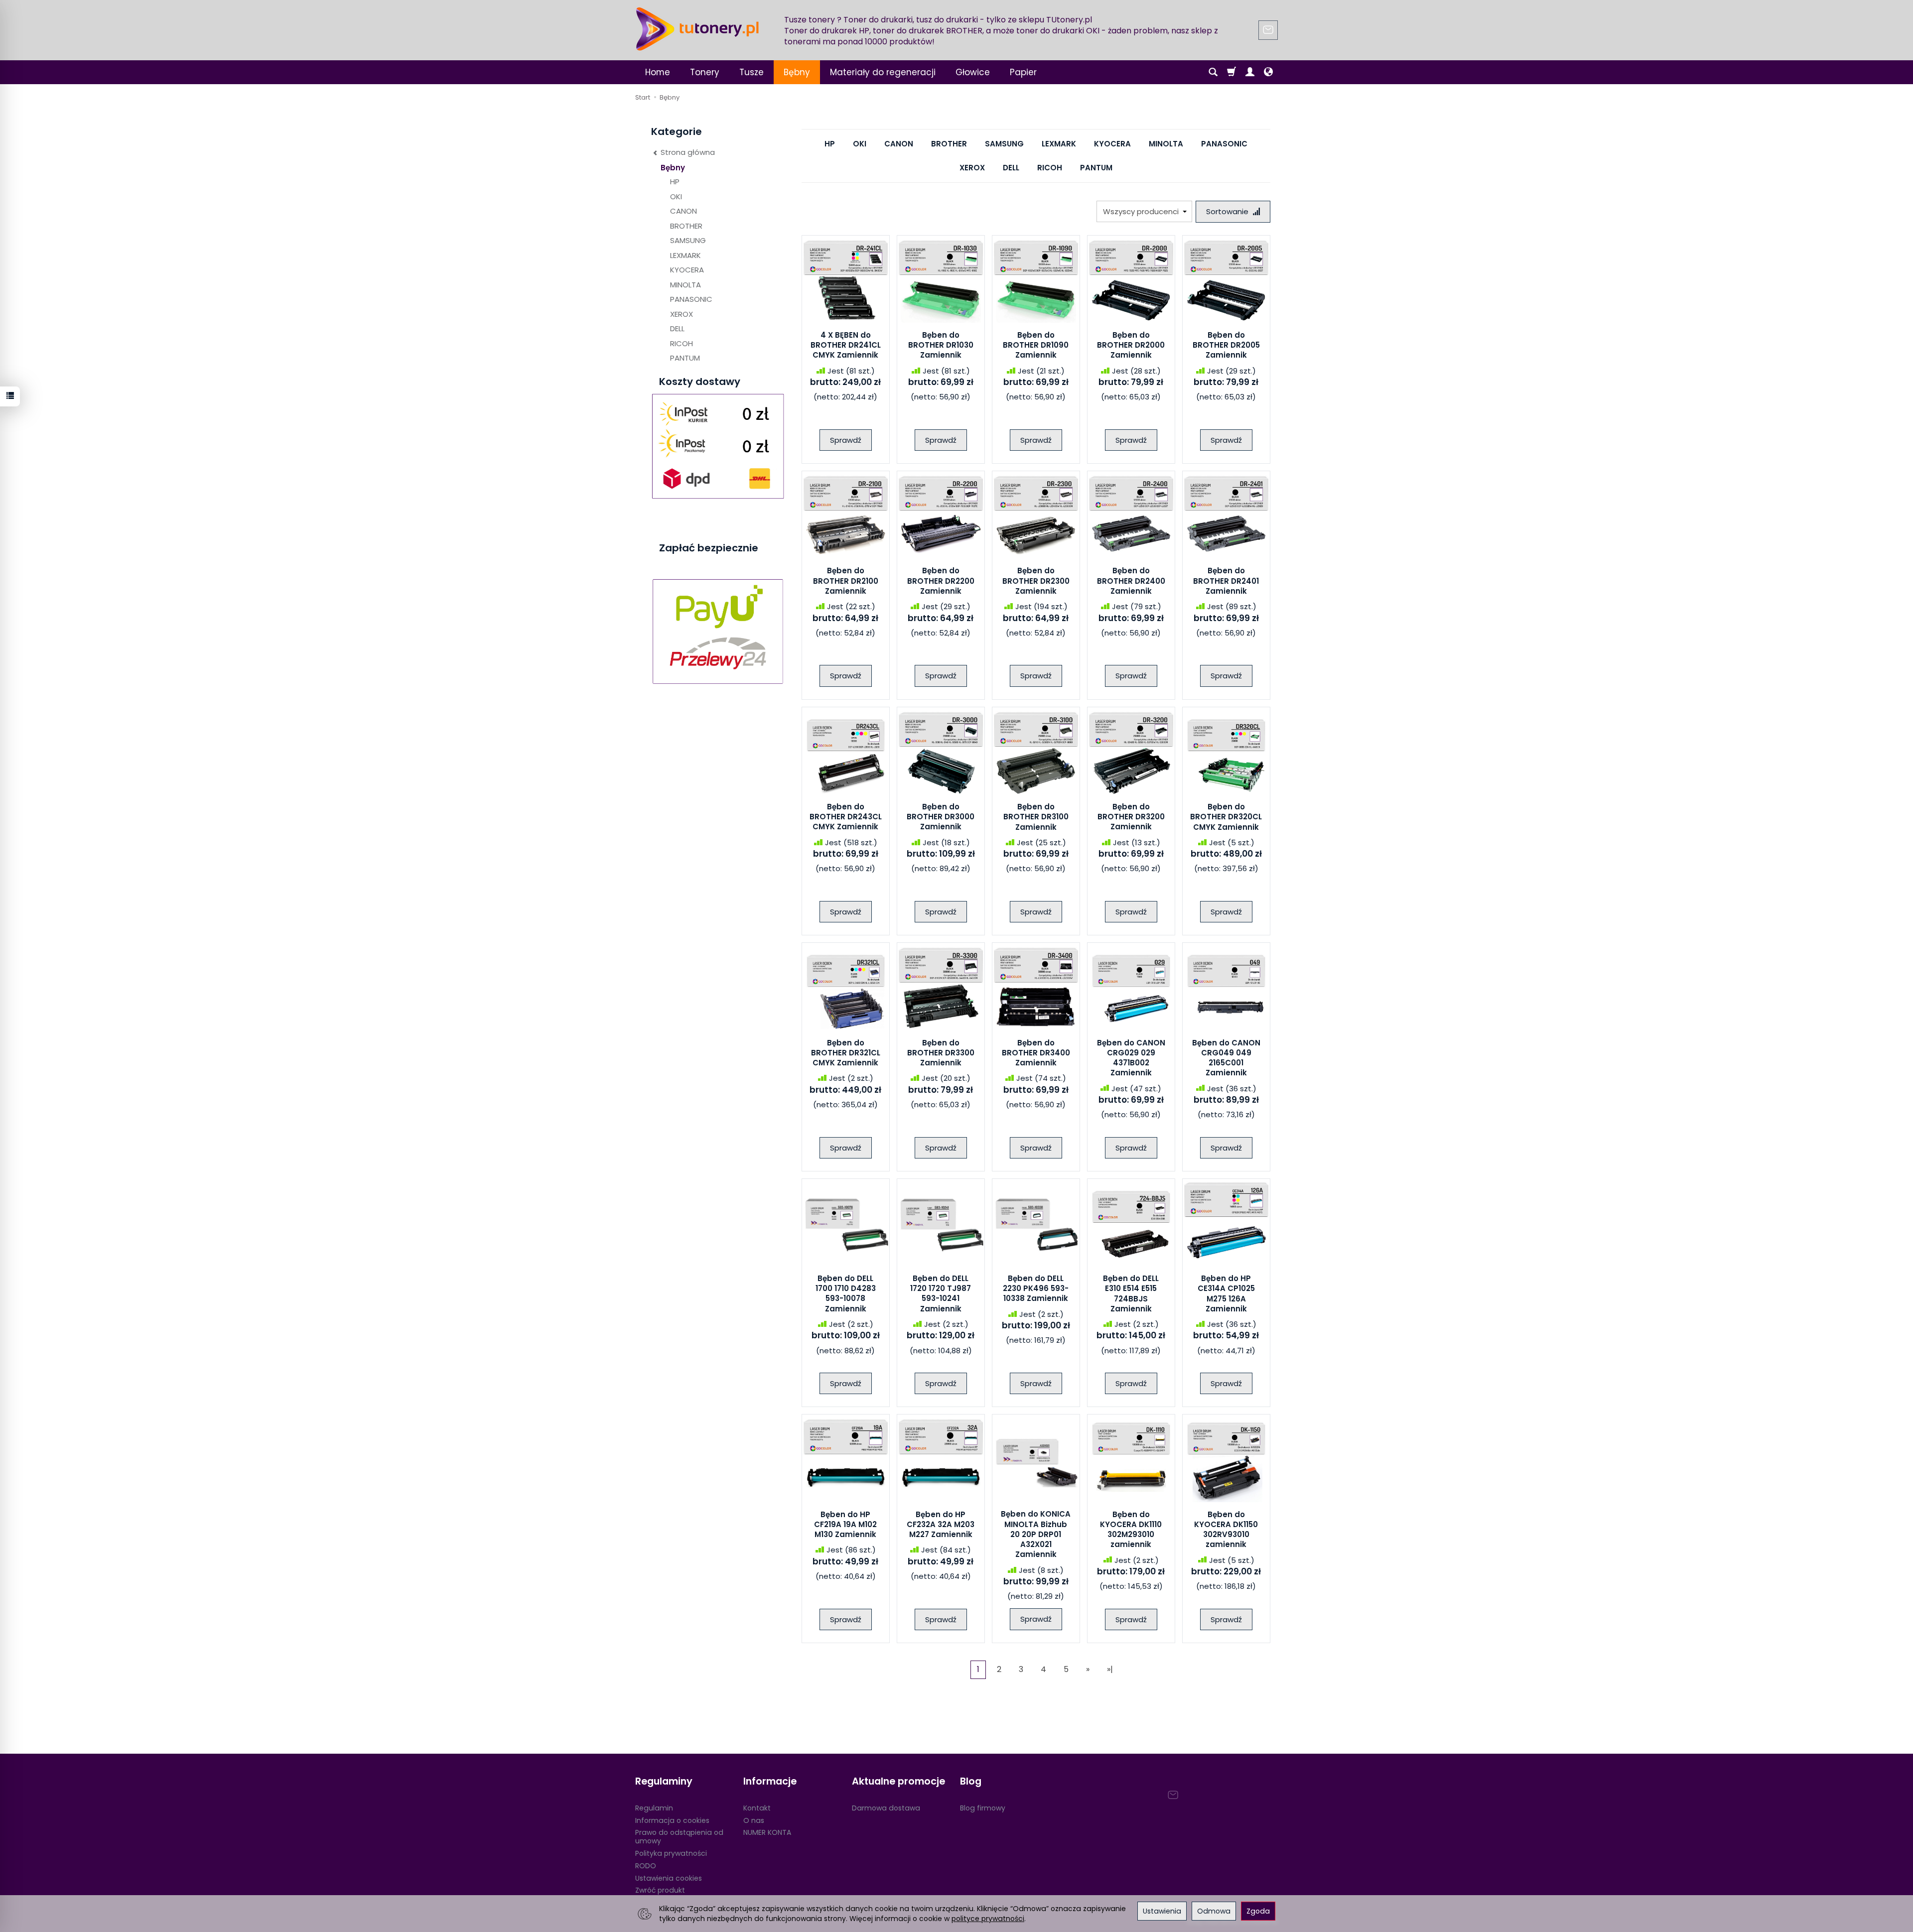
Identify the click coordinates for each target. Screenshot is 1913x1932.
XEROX (972, 168)
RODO (646, 1866)
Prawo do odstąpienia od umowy (679, 1837)
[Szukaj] (1213, 72)
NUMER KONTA (767, 1832)
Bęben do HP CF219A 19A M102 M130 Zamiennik (845, 1525)
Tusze (752, 72)
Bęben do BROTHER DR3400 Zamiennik (1036, 1053)
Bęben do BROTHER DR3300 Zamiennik (941, 1053)
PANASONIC (1224, 144)
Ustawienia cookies (669, 1878)
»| (1110, 1669)
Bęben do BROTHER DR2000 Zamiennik (1131, 345)
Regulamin (654, 1808)
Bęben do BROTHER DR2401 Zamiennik (1226, 581)
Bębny (797, 72)
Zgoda (1258, 1911)
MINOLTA (1166, 144)
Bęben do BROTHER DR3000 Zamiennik (941, 817)
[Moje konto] (1250, 72)
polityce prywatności (988, 1919)
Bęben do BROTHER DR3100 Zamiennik (1036, 817)
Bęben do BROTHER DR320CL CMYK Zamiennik (1226, 817)
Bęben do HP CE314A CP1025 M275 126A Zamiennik (1226, 1293)
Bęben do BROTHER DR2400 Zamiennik (1131, 581)
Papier (1023, 72)
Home (658, 72)
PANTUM (1096, 168)
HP (830, 144)
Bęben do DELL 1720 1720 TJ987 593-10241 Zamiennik (941, 1293)
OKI (860, 144)
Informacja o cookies (672, 1820)
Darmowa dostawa (886, 1808)
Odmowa (1214, 1911)
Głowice (973, 72)
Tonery (705, 72)
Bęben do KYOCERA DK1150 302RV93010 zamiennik (1226, 1530)
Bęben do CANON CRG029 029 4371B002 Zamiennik (1131, 1058)
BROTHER (949, 144)
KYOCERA (1112, 144)
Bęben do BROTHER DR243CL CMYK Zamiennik (846, 817)
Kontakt (757, 1808)
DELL (1011, 168)
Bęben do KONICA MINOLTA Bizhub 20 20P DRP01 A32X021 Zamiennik (1036, 1534)
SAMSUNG (1004, 144)
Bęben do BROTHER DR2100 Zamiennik (846, 581)
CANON (899, 144)
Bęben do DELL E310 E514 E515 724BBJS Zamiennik (1131, 1293)
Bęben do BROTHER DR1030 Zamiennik (941, 345)
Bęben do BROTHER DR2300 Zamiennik (1036, 581)
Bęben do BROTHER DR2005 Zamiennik (1226, 345)
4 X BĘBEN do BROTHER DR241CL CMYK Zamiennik (846, 345)
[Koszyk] (1231, 72)
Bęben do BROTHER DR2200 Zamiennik (941, 581)
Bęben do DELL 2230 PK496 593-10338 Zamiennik (1036, 1288)
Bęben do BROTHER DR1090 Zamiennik (1036, 345)
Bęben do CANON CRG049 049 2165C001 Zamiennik (1226, 1058)
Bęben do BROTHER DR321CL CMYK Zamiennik (846, 1053)
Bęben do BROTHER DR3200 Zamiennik (1131, 817)
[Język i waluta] (1268, 72)
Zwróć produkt (660, 1890)
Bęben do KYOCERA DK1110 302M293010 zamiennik (1131, 1530)
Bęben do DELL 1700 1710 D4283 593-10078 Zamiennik (846, 1293)
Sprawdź (846, 440)
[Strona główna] (697, 29)
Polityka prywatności (671, 1853)
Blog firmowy (983, 1808)
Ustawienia (1162, 1911)
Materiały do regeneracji (883, 72)
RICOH (1050, 168)
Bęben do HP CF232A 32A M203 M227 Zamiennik (941, 1525)
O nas (754, 1820)
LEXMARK (1059, 144)
